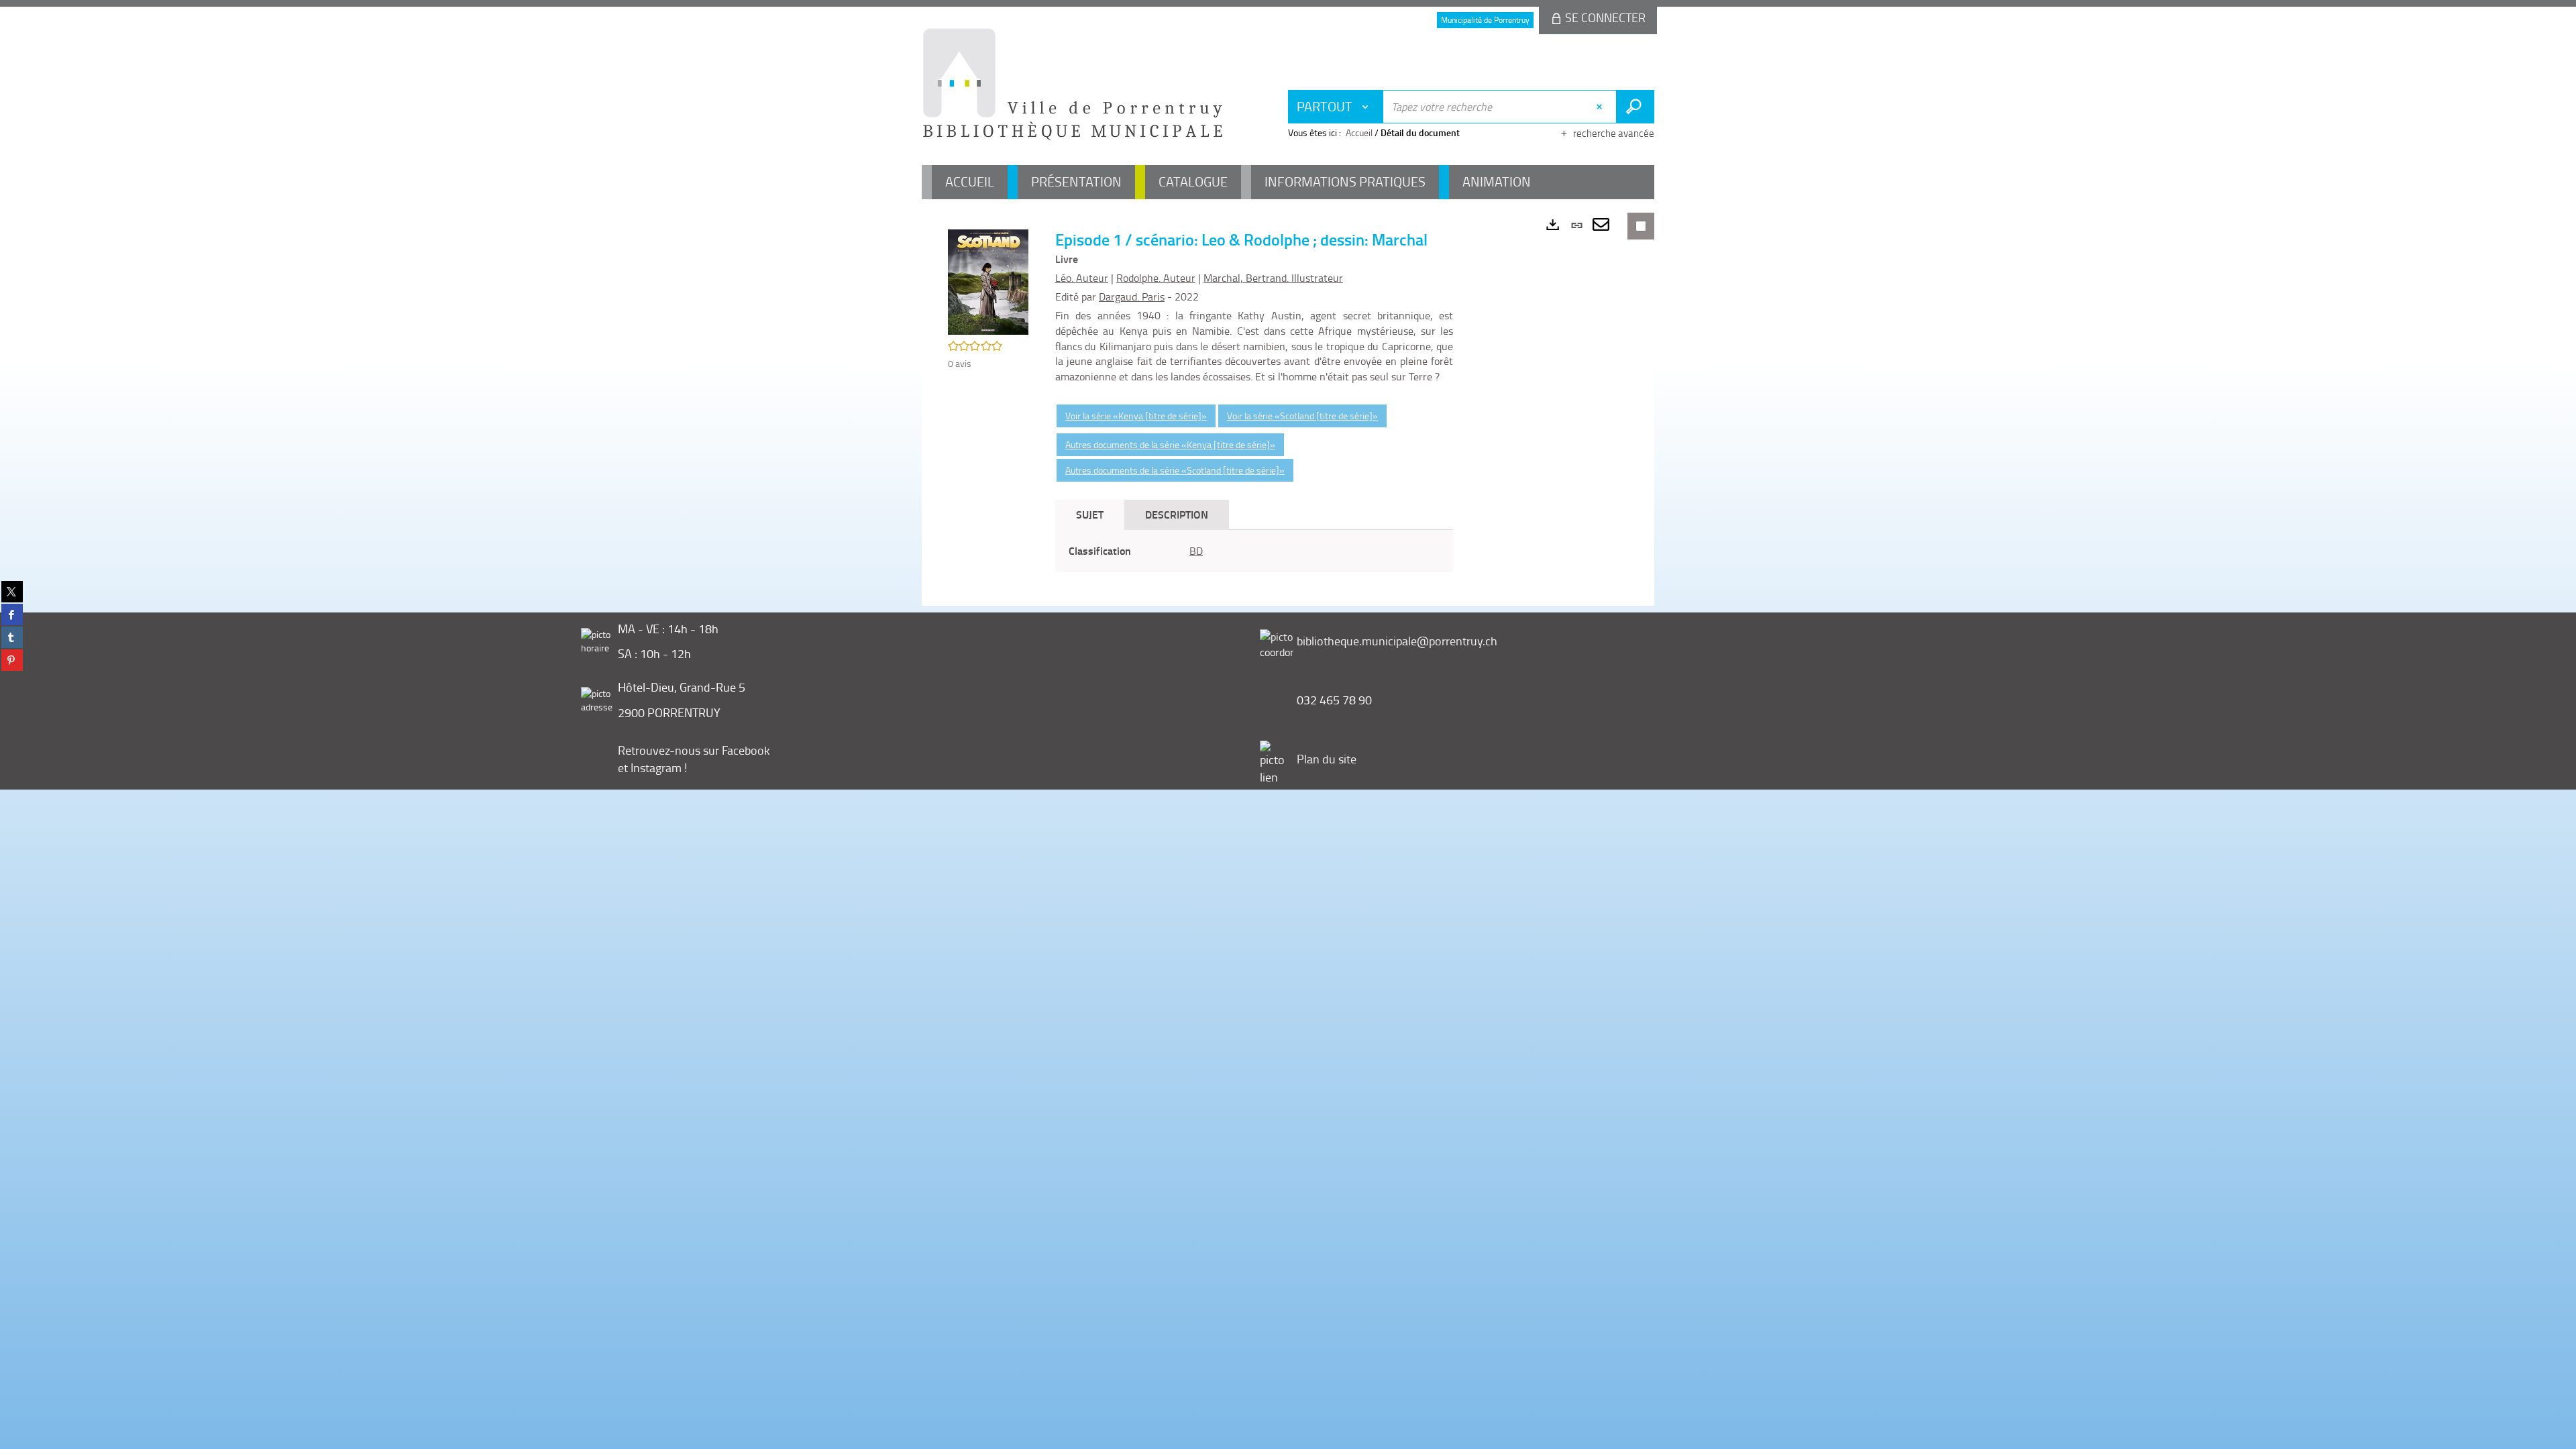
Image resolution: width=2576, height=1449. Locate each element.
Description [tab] (1177, 514)
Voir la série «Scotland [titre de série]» (1302, 416)
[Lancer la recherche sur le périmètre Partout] (1635, 107)
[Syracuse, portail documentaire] (1073, 85)
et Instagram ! (652, 767)
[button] (988, 281)
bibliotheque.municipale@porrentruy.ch (1397, 641)
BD (1196, 551)
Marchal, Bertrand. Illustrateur (1273, 278)
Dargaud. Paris (1132, 297)
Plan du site (1327, 759)
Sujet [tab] (1090, 514)
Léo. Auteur (1082, 278)
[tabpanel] (1254, 551)
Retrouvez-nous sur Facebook (694, 750)
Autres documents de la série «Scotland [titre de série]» (1175, 470)
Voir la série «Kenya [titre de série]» (1136, 416)
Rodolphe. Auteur (1156, 278)
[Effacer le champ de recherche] (1601, 107)
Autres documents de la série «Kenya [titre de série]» (1170, 444)
